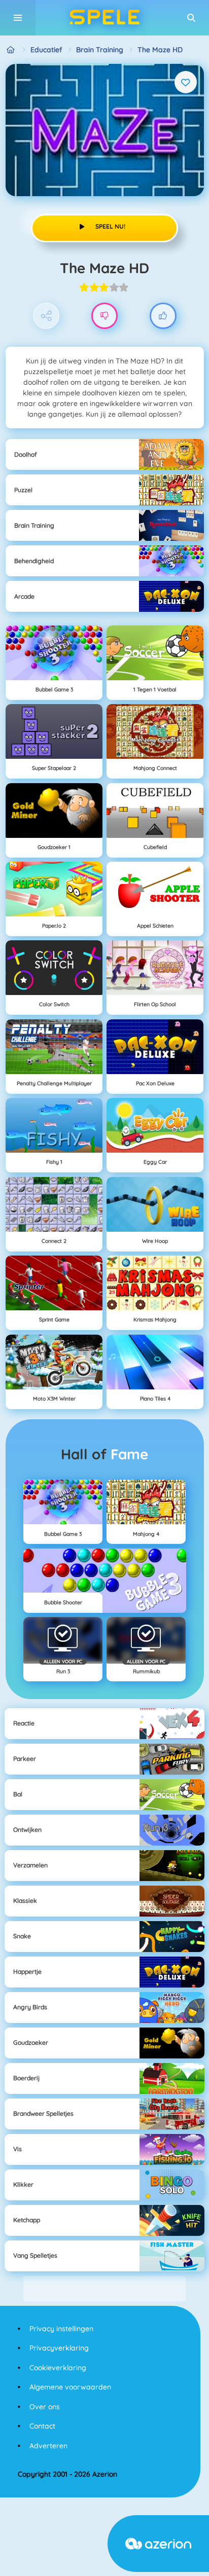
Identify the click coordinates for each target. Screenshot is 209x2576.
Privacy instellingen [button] (61, 2329)
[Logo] (104, 18)
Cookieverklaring (58, 2368)
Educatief (46, 50)
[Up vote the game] (163, 316)
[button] (191, 18)
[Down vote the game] (105, 316)
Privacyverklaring (59, 2348)
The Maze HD (160, 50)
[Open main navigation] (18, 18)
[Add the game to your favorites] (186, 82)
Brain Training (100, 50)
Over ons (45, 2407)
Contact (42, 2426)
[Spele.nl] (11, 50)
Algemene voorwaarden (70, 2387)
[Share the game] (46, 316)
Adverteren (48, 2446)
